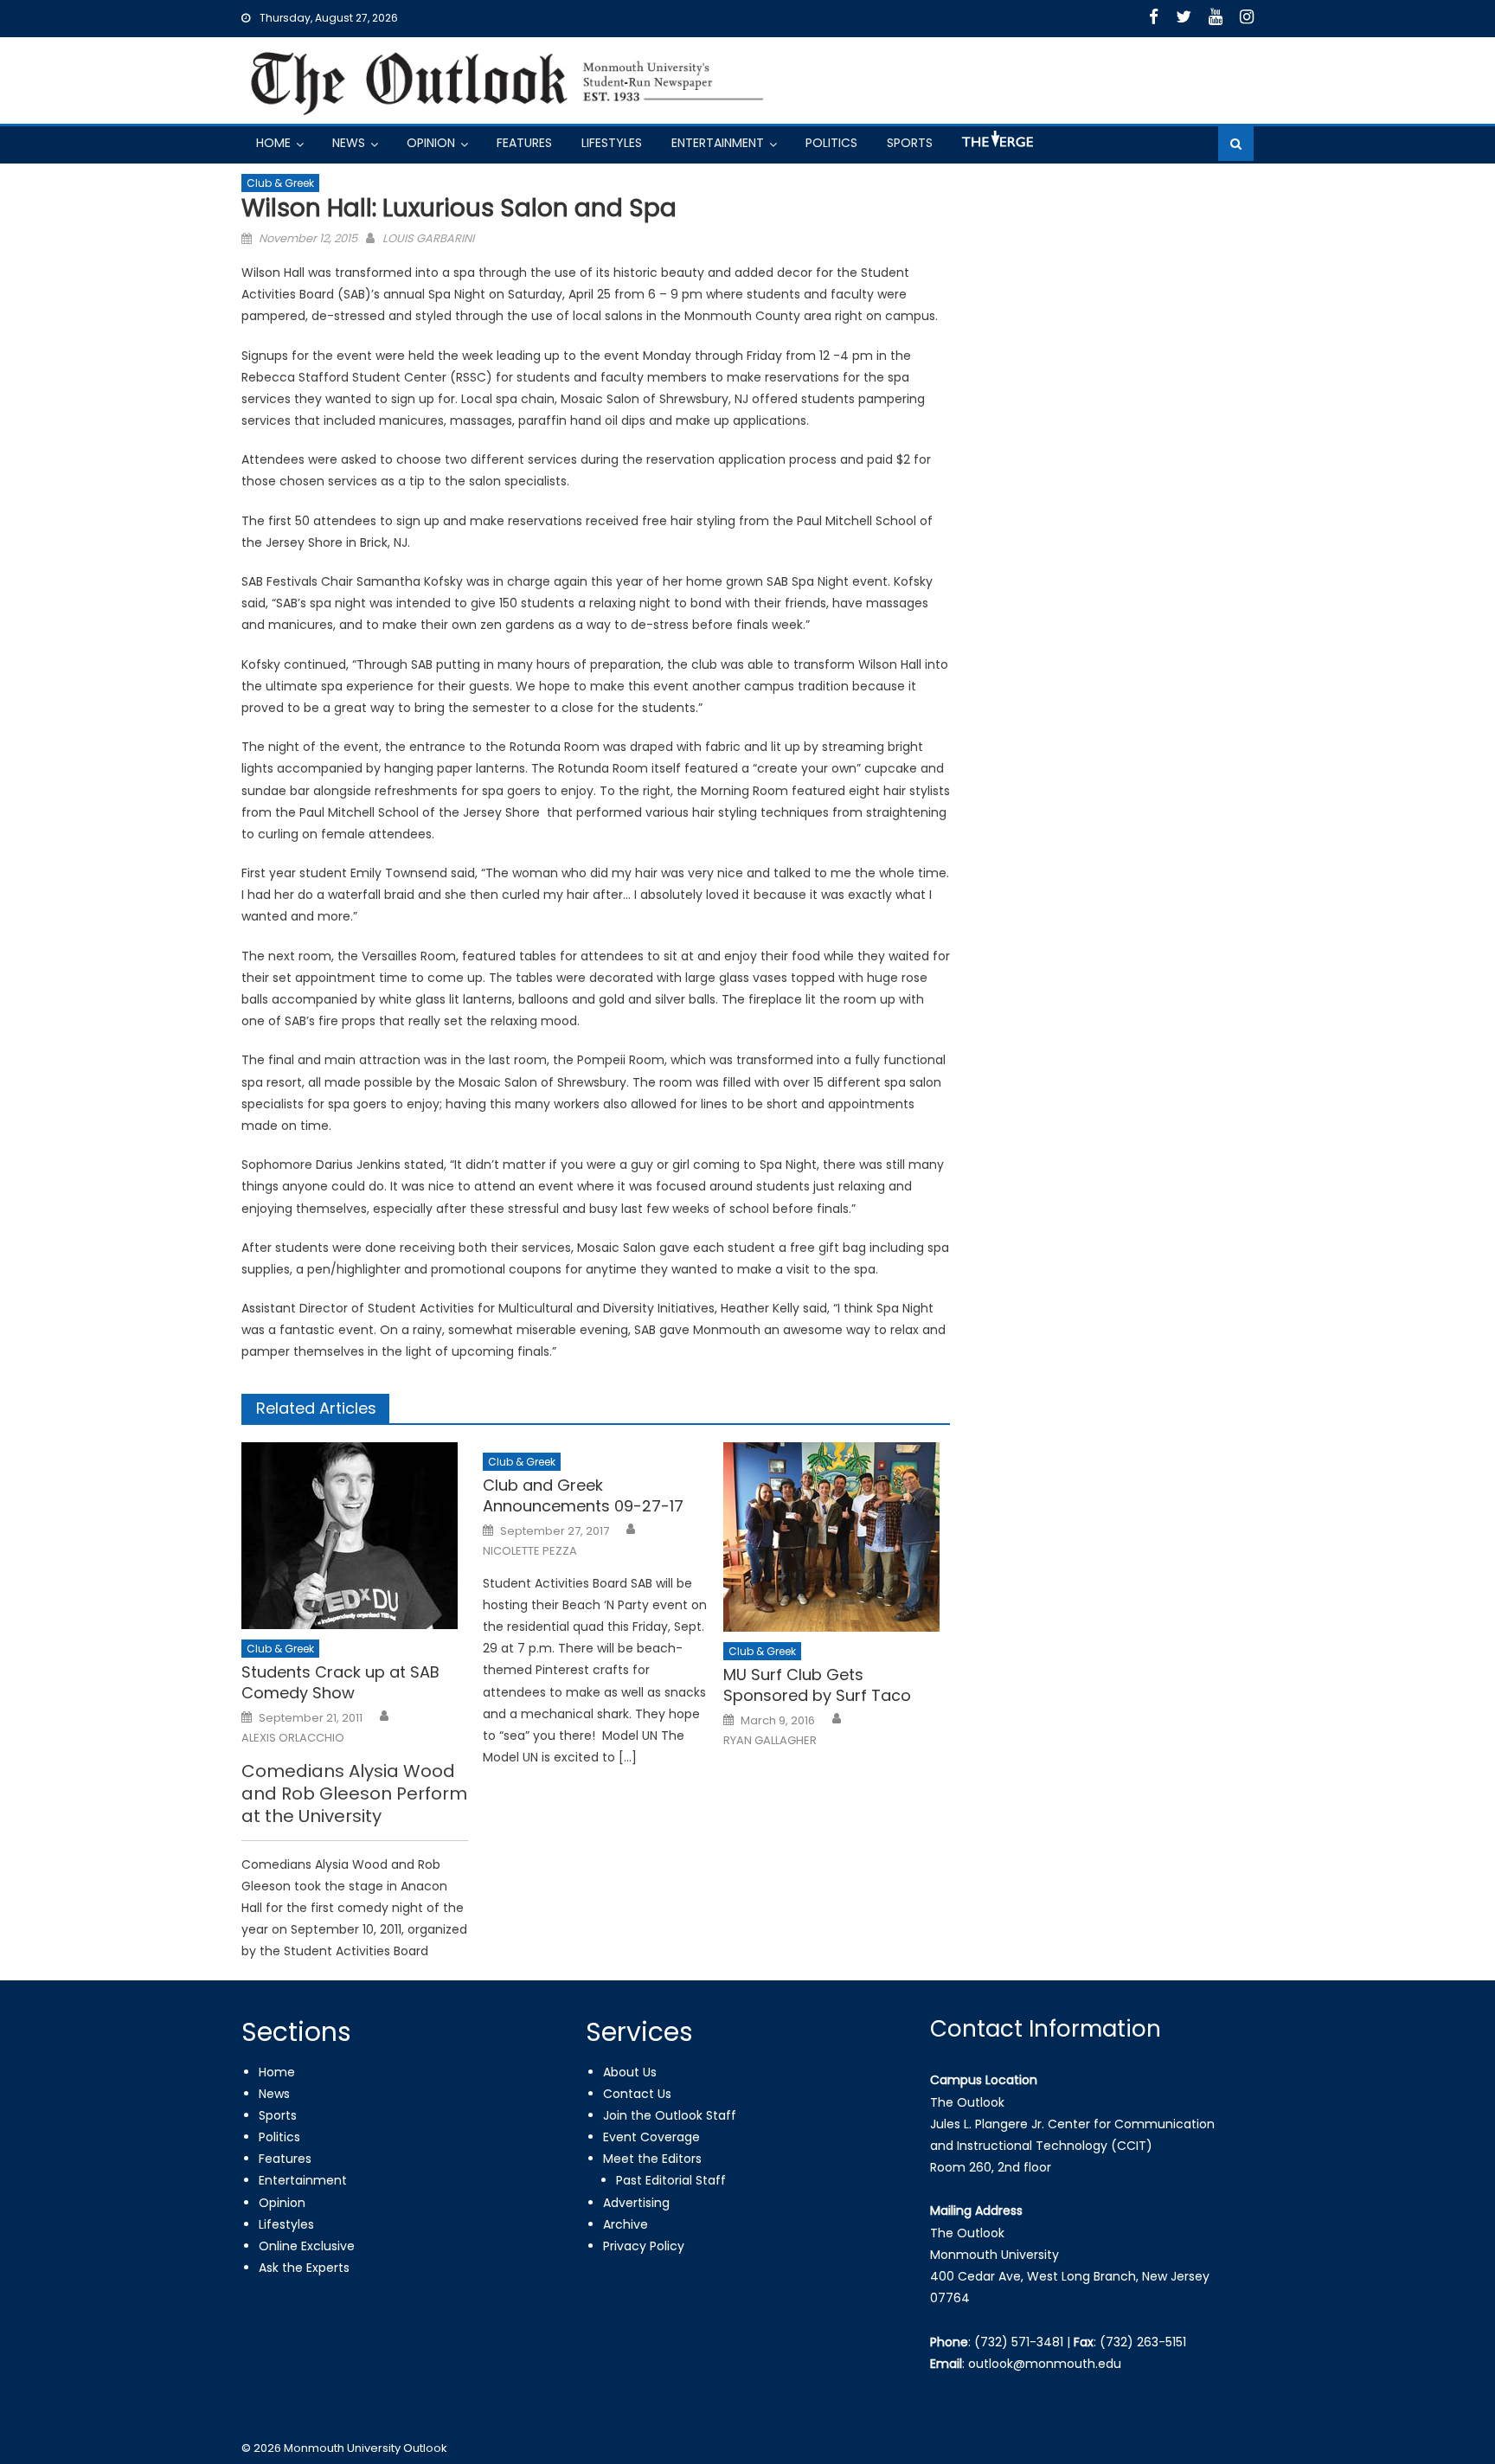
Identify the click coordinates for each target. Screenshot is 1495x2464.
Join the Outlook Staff (670, 2115)
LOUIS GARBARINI (428, 238)
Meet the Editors (652, 2159)
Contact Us (637, 2094)
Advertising (636, 2203)
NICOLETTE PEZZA (530, 1551)
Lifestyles (612, 143)
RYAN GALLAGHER (770, 1741)
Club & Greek (280, 183)
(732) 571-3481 (1019, 2342)
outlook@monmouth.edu (1045, 2364)
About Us (630, 2072)
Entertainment (718, 143)
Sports (910, 143)
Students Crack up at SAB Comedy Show (340, 1682)
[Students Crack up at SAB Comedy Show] (355, 1536)
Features (524, 143)
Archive (626, 2224)
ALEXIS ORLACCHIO (293, 1738)
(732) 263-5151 (1143, 2342)
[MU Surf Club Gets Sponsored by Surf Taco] (837, 1537)
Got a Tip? (996, 146)
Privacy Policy (644, 2246)
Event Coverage (651, 2137)
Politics (831, 143)
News (349, 143)
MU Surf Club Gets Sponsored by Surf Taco (817, 1685)
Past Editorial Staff (671, 2180)
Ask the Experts (304, 2268)
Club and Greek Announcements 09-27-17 (583, 1495)
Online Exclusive (307, 2246)
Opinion (431, 143)
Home (273, 143)
